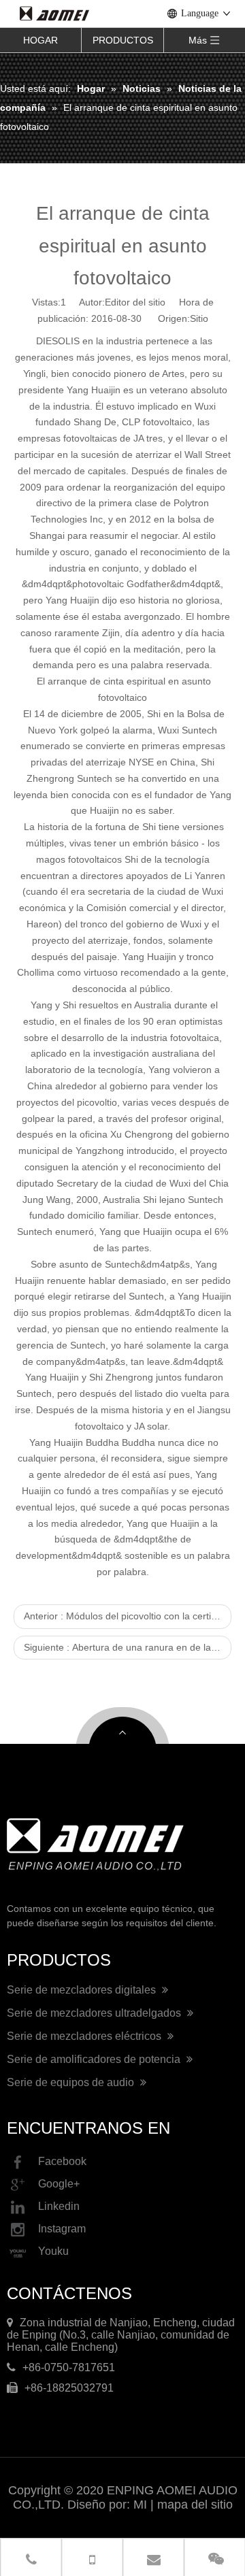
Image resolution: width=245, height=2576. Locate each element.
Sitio (199, 318)
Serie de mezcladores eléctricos (85, 2036)
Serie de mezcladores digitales (83, 1990)
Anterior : (128, 1616)
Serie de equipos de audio (72, 2082)
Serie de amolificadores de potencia (95, 2059)
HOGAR (40, 40)
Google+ (59, 2184)
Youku (53, 2252)
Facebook (62, 2162)
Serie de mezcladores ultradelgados (95, 2013)
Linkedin (59, 2207)
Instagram (62, 2229)
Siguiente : (128, 1647)
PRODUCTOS (123, 40)
